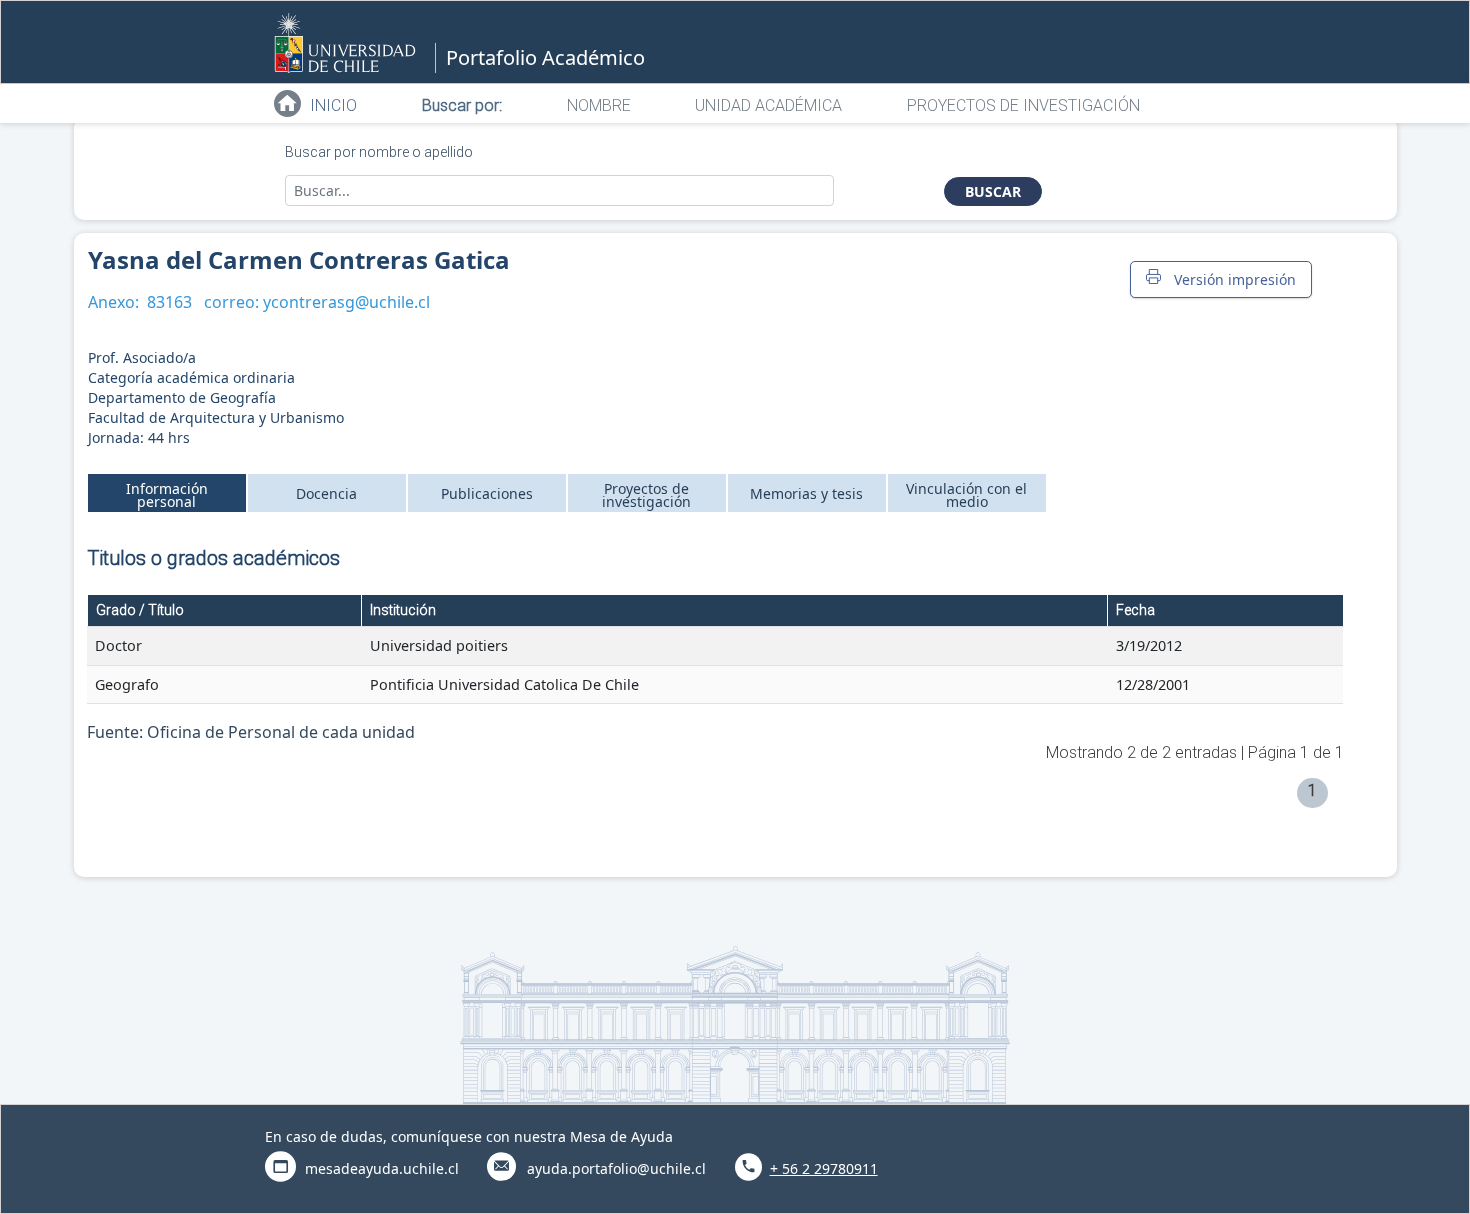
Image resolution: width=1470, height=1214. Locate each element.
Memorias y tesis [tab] (806, 493)
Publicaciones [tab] (487, 493)
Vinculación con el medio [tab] (966, 495)
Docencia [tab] (326, 493)
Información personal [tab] (167, 495)
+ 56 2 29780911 (824, 1168)
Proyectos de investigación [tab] (646, 495)
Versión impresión (1231, 279)
